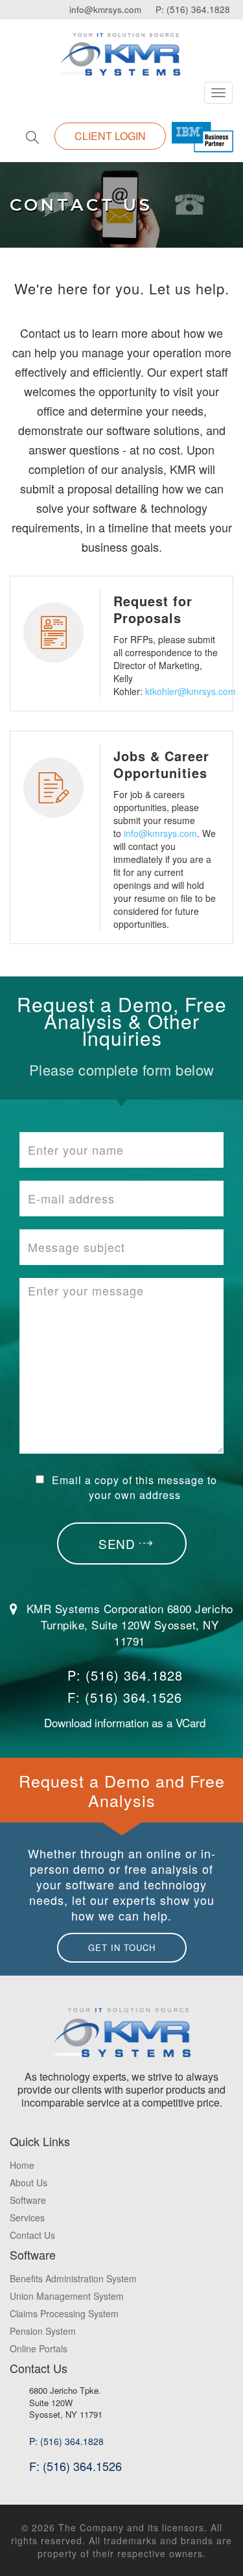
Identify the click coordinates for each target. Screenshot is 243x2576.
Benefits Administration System (73, 2278)
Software (28, 2200)
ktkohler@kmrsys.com (191, 691)
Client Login (110, 136)
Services (27, 2217)
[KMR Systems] (121, 46)
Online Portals (39, 2348)
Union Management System (67, 2296)
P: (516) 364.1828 (193, 9)
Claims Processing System (64, 2313)
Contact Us (32, 2235)
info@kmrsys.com (105, 9)
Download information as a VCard (125, 1722)
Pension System (43, 2331)
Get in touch (122, 1947)
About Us (29, 2182)
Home (22, 2165)
